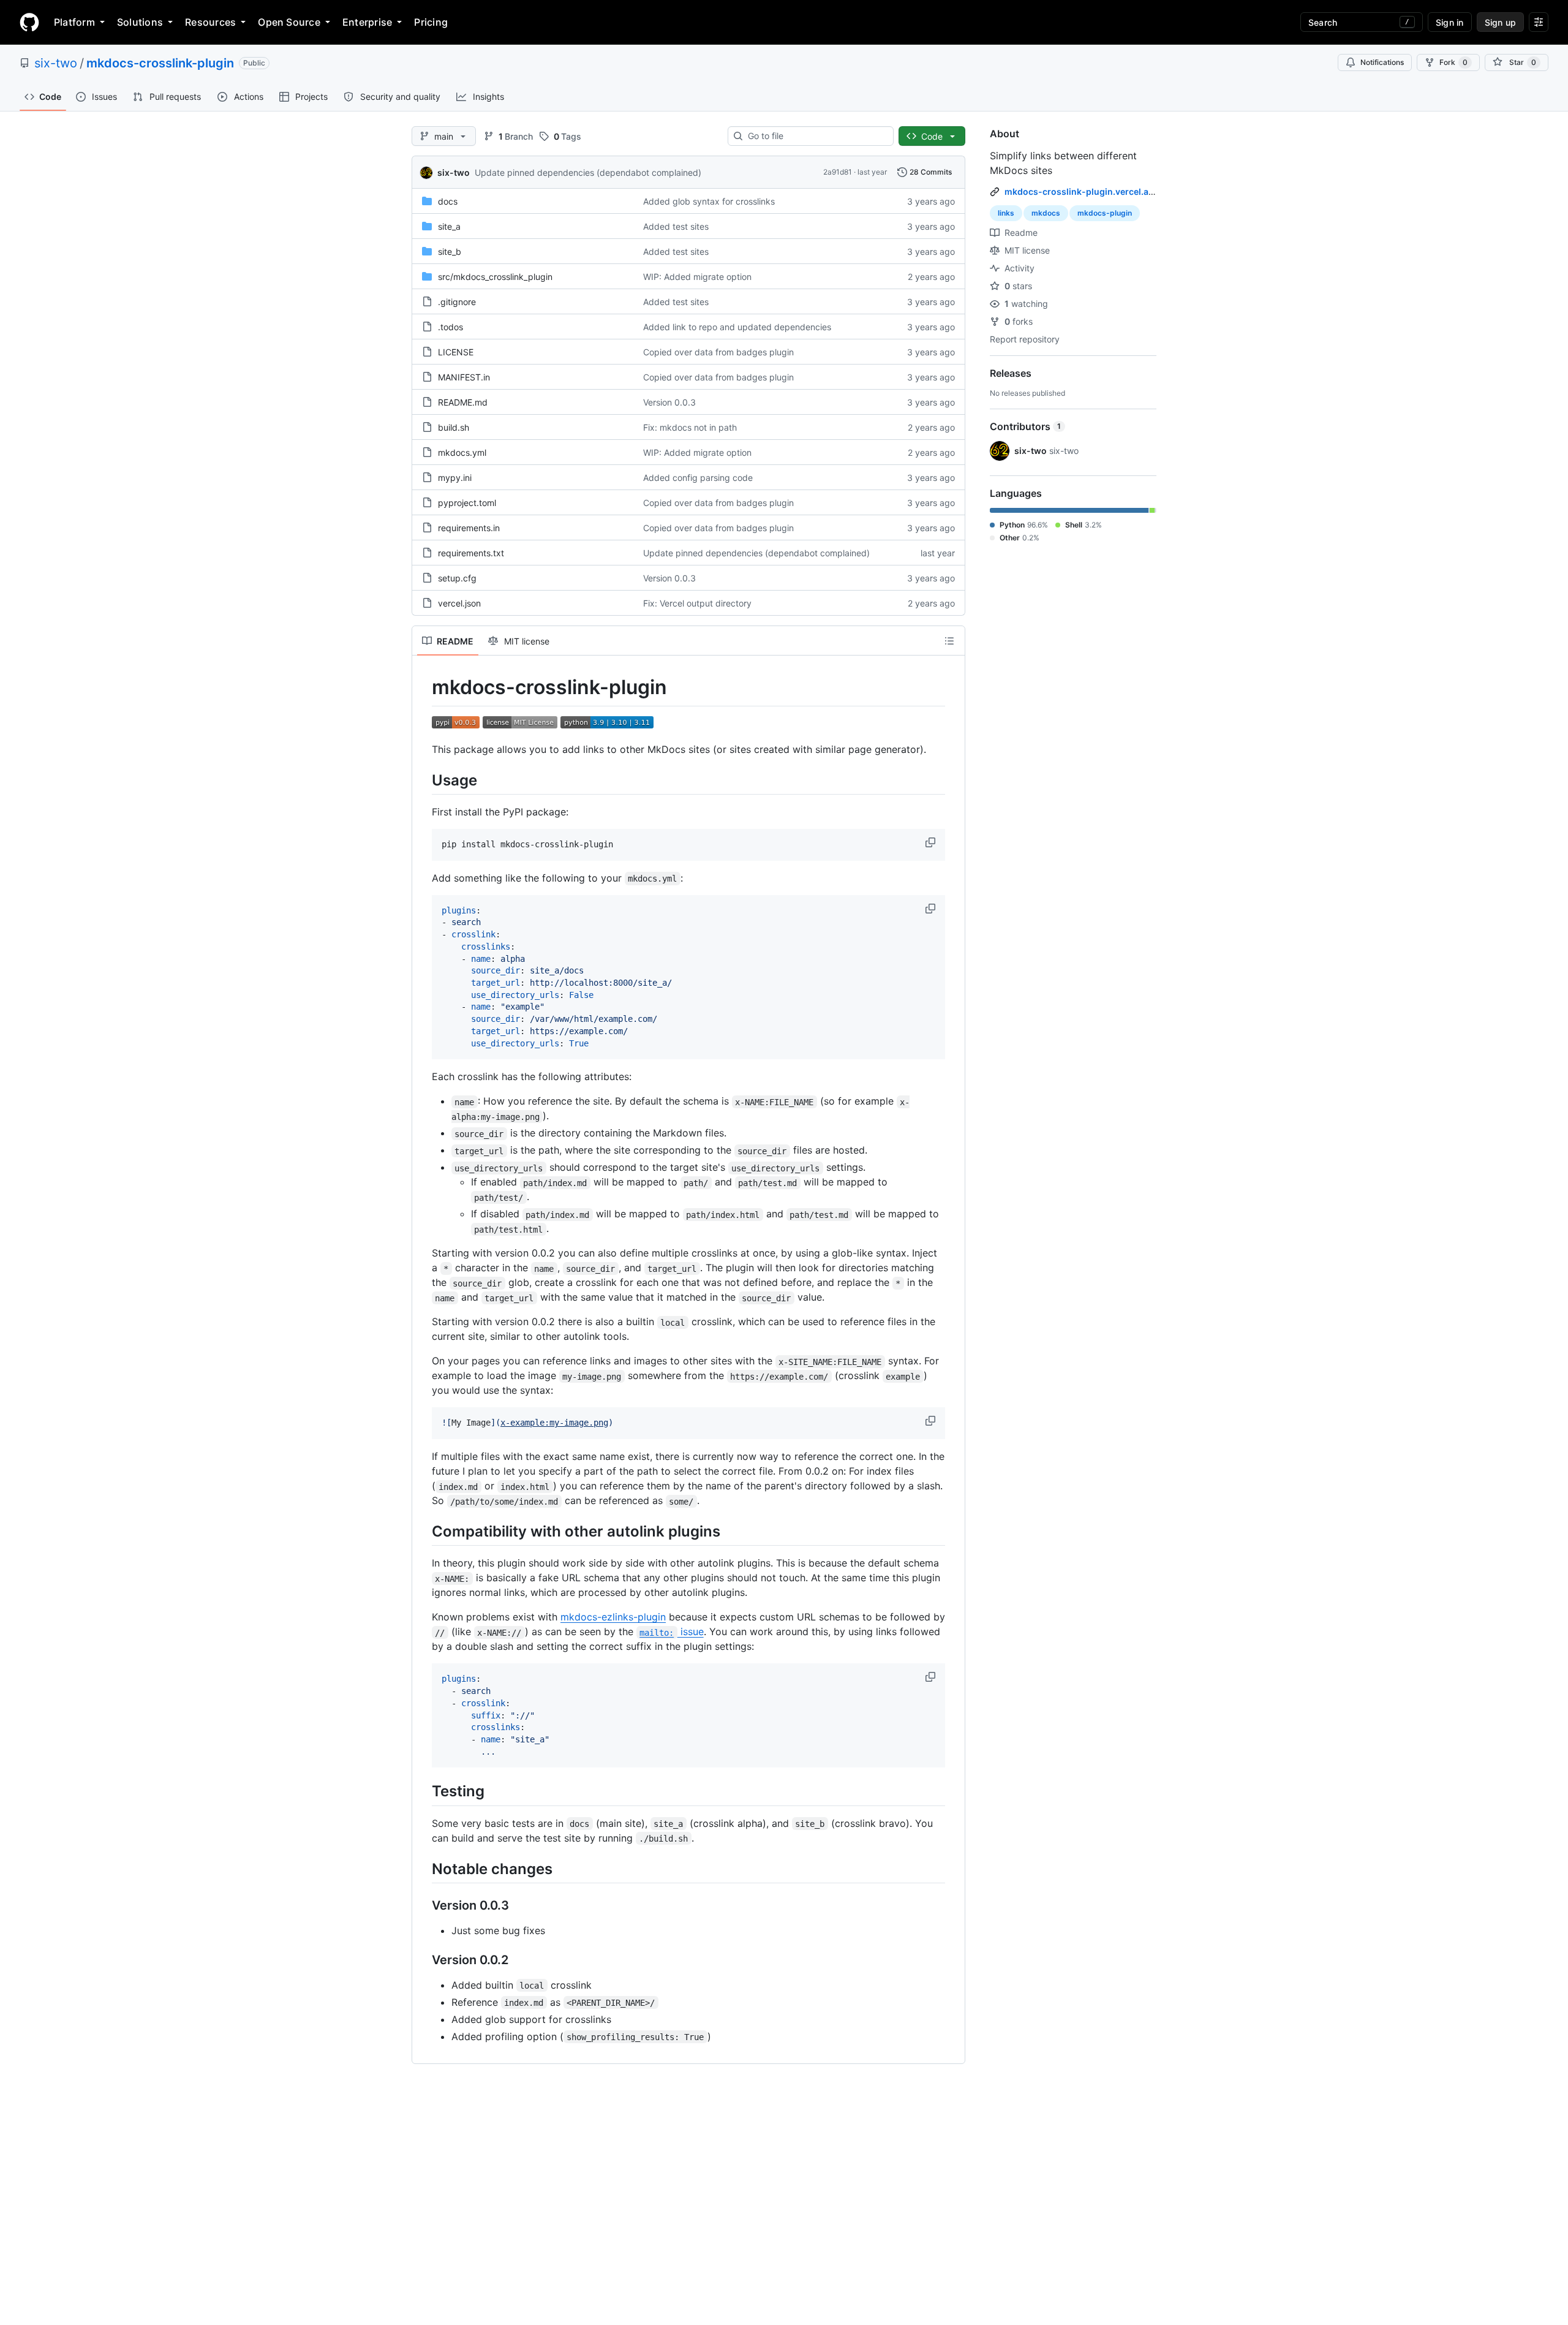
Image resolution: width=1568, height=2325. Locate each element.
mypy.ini (455, 478)
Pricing (431, 22)
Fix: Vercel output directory (697, 603)
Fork (1453, 62)
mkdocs (1046, 213)
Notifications (1382, 62)
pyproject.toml (467, 503)
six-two (56, 63)
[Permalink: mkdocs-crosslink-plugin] (423, 687)
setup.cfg (457, 578)
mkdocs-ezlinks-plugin (613, 1617)
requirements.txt (471, 553)
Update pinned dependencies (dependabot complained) (588, 172)
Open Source (289, 22)
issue (671, 1631)
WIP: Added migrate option (697, 277)
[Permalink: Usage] (423, 780)
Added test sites (676, 226)
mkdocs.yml (462, 452)
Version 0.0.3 (669, 402)
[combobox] (816, 136)
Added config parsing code (698, 478)
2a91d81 (838, 172)
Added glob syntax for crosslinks (709, 201)
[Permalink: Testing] (423, 1791)
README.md (463, 402)
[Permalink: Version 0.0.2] (423, 1960)
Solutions (140, 22)
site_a (449, 226)
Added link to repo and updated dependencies (737, 327)
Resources (210, 22)
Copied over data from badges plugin (718, 352)
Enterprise (367, 22)
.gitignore (457, 302)
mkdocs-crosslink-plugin (160, 63)
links (1006, 213)
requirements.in (469, 528)
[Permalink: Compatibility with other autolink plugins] (423, 1532)
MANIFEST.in (464, 377)
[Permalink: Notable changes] (423, 1869)
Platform (74, 22)
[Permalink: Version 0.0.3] (423, 1905)
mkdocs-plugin (1105, 213)
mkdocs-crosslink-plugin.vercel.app (1082, 191)
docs (448, 201)
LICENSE (456, 352)
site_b (450, 251)
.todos (450, 327)
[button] (932, 842)
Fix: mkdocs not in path (690, 427)
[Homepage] (29, 22)
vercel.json (459, 603)
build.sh (454, 427)
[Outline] (949, 641)
